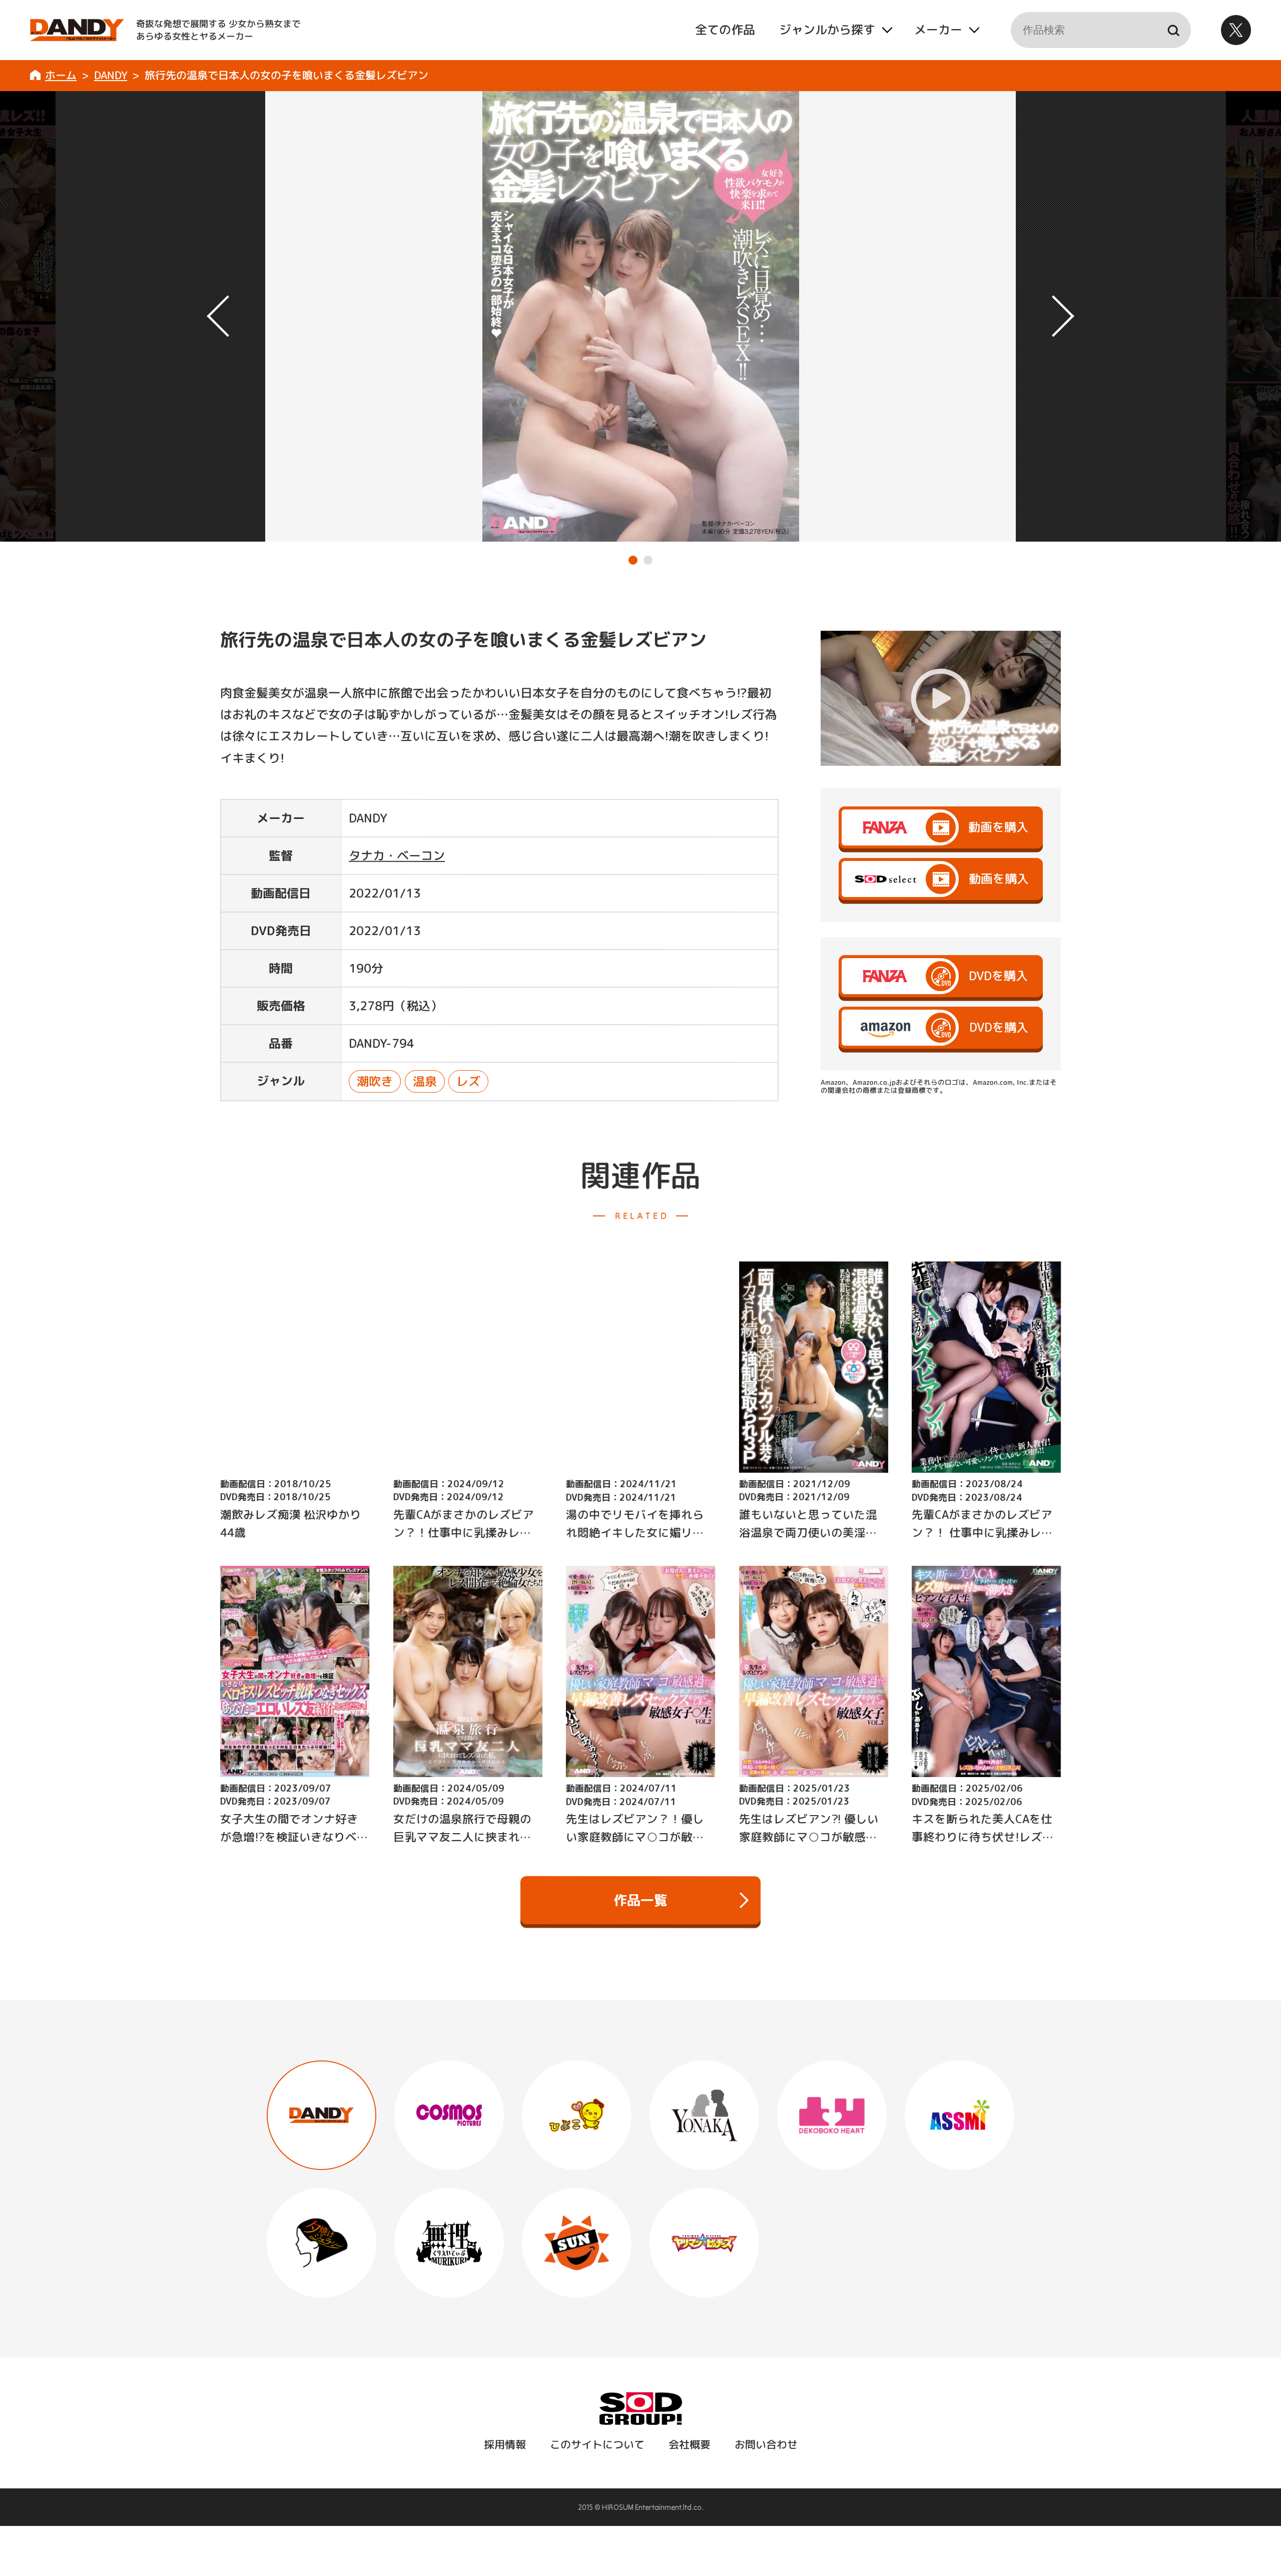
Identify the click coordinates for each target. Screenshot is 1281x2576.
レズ (468, 1081)
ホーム (61, 75)
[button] (633, 560)
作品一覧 (640, 1900)
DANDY (111, 75)
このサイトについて (597, 2444)
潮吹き (375, 1081)
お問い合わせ (766, 2444)
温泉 (424, 1081)
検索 (1173, 30)
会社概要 (689, 2444)
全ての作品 (725, 30)
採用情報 (504, 2444)
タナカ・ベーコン (397, 855)
